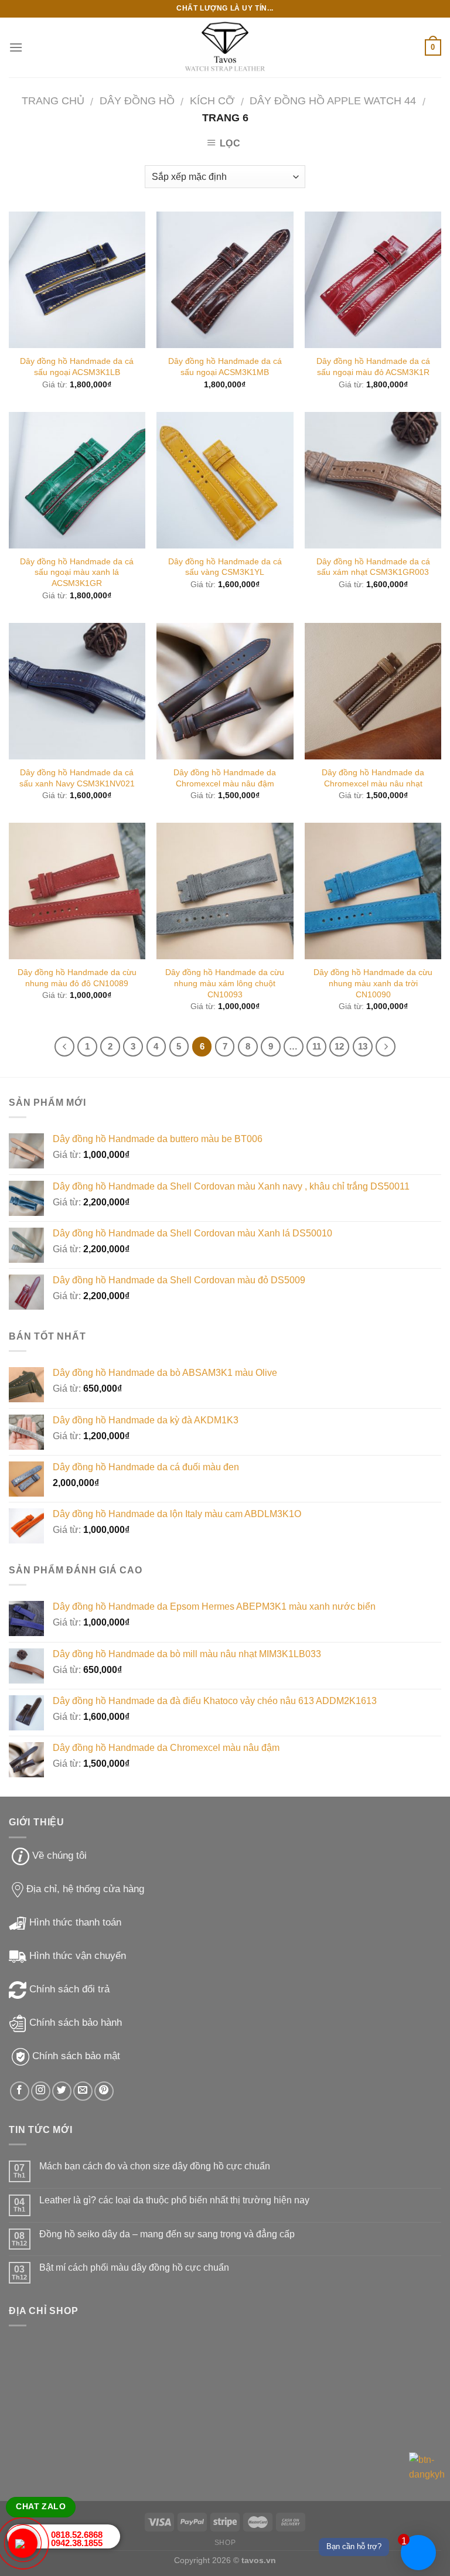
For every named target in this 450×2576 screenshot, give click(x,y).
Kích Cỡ (212, 100)
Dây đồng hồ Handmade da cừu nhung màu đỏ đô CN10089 (77, 978)
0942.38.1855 (77, 2543)
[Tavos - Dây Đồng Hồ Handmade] (225, 48)
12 (339, 1046)
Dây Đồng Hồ (137, 100)
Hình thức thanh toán (75, 1922)
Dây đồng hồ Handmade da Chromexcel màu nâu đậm (225, 778)
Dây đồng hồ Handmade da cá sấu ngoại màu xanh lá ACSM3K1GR (77, 572)
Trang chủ (53, 100)
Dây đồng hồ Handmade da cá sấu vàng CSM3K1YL (225, 567)
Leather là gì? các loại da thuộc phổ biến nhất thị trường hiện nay (174, 2200)
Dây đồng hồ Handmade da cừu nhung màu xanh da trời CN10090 (373, 983)
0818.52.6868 (77, 2535)
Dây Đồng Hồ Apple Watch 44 (333, 100)
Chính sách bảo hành (76, 2023)
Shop (225, 2543)
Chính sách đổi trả (69, 1989)
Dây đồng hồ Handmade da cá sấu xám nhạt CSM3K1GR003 (373, 567)
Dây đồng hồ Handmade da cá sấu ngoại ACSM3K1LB (77, 367)
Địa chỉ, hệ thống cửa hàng (85, 1889)
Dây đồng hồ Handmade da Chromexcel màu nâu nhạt (373, 778)
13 (363, 1046)
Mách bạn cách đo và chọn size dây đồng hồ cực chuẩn (155, 2166)
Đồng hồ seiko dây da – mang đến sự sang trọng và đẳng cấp (167, 2234)
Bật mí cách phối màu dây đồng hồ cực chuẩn (134, 2267)
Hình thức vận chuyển (78, 1956)
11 (317, 1046)
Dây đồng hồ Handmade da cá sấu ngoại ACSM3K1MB (225, 367)
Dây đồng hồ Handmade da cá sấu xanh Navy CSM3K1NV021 (77, 778)
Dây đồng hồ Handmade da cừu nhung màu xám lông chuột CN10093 (225, 983)
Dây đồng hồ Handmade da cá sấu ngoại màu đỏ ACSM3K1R (373, 367)
